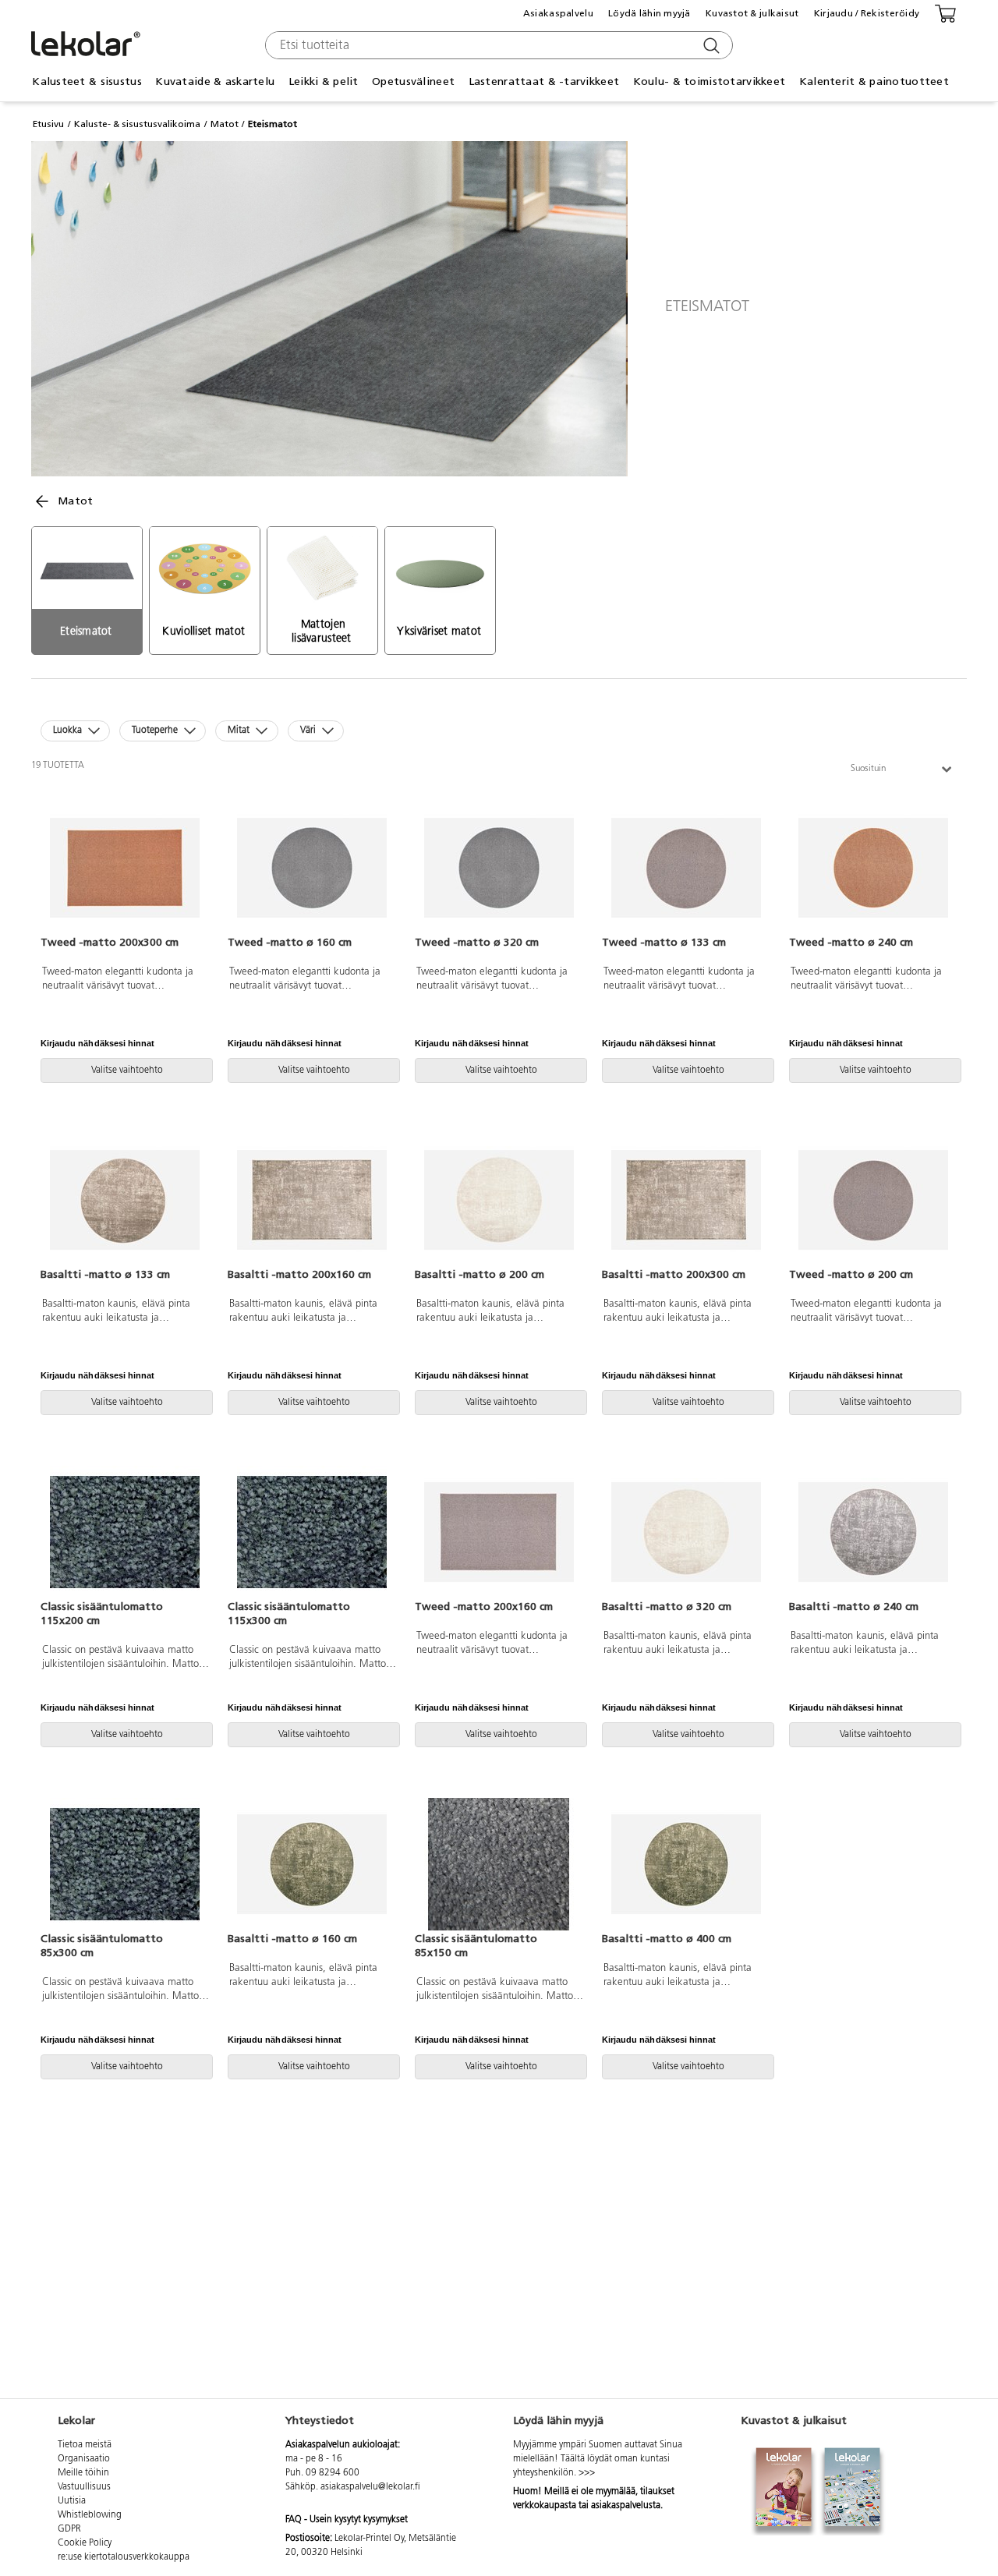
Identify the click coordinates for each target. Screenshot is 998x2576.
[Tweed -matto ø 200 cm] (873, 1200)
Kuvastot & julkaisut (752, 13)
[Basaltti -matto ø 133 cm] (125, 1200)
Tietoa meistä (85, 2445)
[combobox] (497, 45)
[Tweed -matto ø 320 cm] (499, 868)
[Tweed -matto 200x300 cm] (125, 868)
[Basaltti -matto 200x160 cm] (312, 1200)
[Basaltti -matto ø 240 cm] (873, 1532)
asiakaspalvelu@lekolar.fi (370, 2487)
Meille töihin (83, 2473)
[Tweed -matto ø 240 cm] (873, 868)
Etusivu (48, 124)
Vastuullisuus (84, 2487)
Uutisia (72, 2501)
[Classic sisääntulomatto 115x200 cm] (125, 1532)
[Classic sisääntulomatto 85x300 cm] (125, 1864)
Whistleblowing (90, 2515)
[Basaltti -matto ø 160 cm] (312, 1864)
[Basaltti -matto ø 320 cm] (686, 1532)
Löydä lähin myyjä (649, 13)
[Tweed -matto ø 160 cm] (312, 868)
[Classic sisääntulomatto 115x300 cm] (312, 1532)
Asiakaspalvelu (558, 13)
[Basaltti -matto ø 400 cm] (686, 1864)
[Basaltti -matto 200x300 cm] (686, 1200)
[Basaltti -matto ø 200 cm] (499, 1200)
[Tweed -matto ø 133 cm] (686, 868)
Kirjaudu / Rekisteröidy (867, 13)
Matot (225, 124)
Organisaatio (84, 2459)
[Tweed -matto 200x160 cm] (499, 1532)
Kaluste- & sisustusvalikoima (137, 124)
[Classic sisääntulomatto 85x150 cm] (499, 1864)
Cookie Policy (85, 2543)
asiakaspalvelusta (626, 2506)
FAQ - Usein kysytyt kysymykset (347, 2520)
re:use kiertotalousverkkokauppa (124, 2557)
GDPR (69, 2529)
